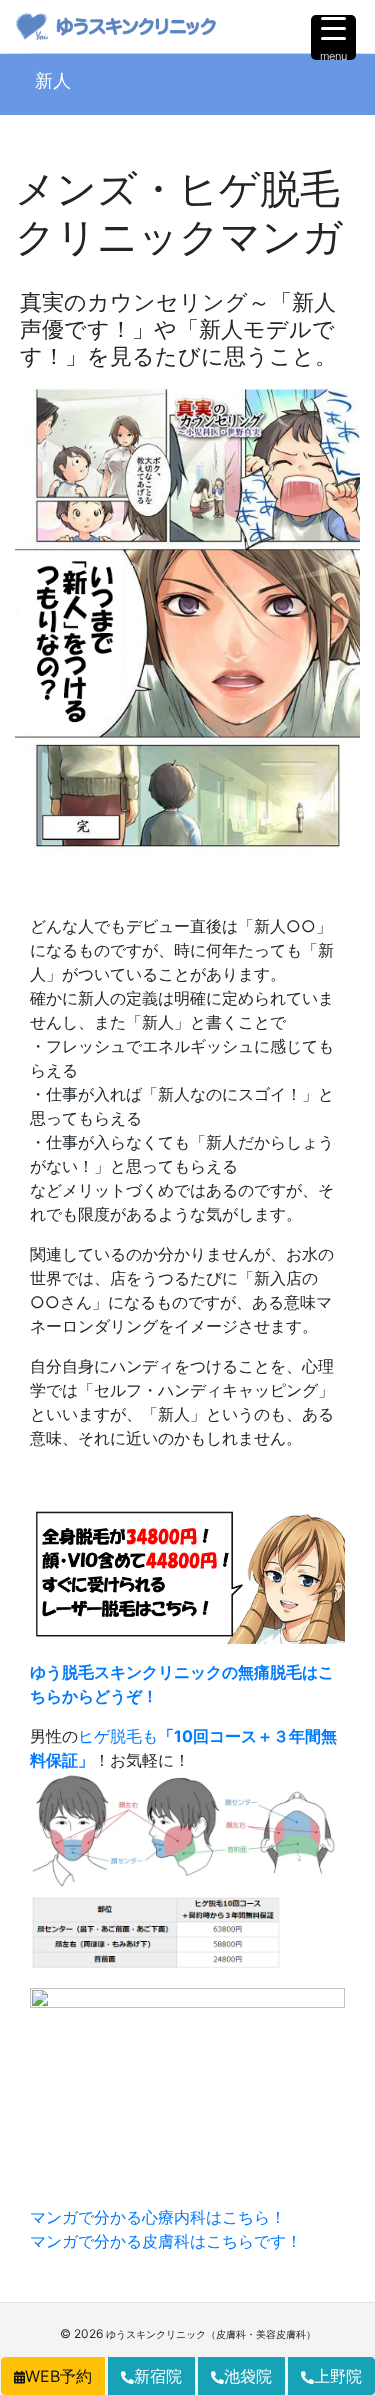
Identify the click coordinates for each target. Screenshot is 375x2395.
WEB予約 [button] (58, 2376)
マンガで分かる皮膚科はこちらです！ (166, 2241)
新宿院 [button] (158, 2376)
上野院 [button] (338, 2376)
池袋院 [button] (248, 2376)
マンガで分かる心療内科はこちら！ (158, 2217)
